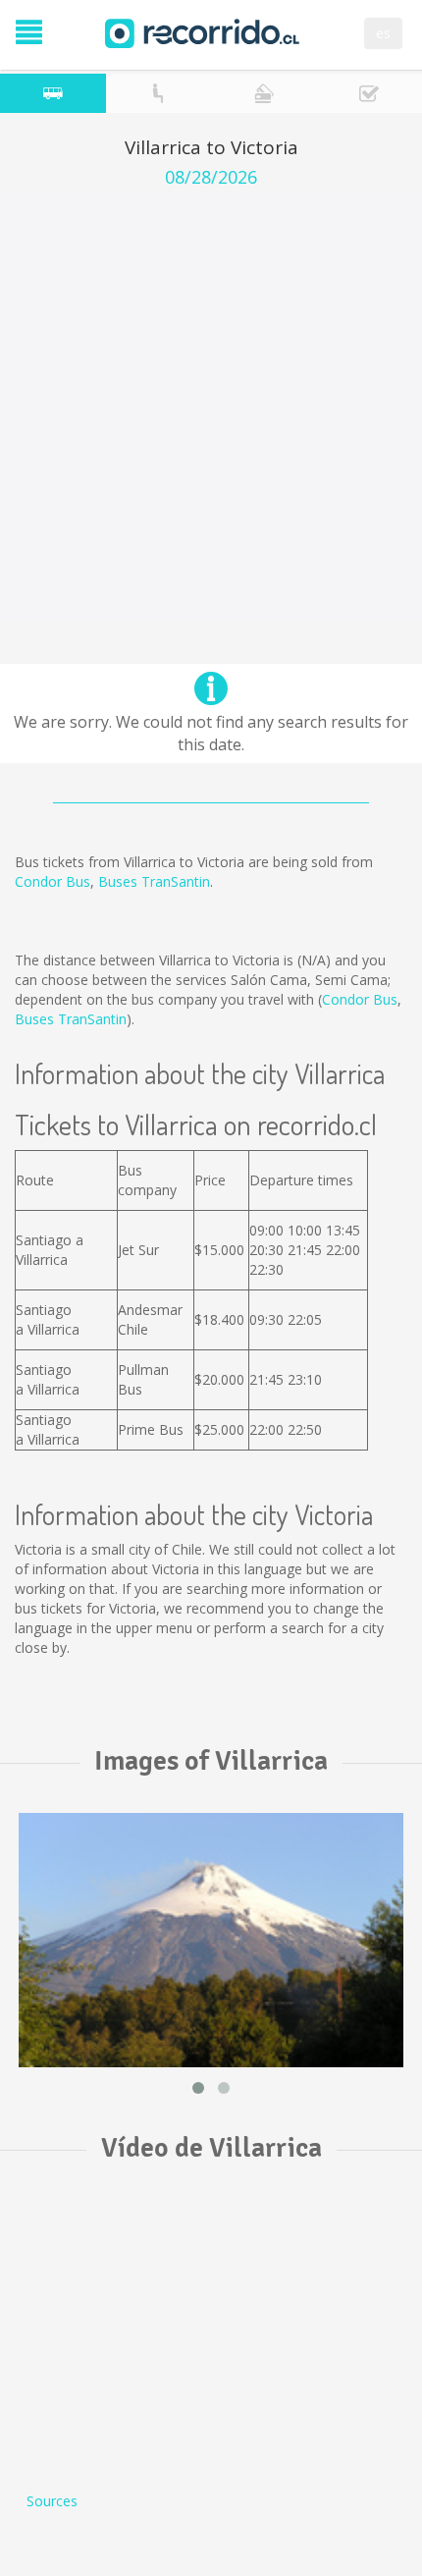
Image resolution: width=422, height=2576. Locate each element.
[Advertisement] (211, 409)
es (383, 33)
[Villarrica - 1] (211, 1940)
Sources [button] (52, 2501)
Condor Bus (53, 881)
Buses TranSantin (154, 881)
